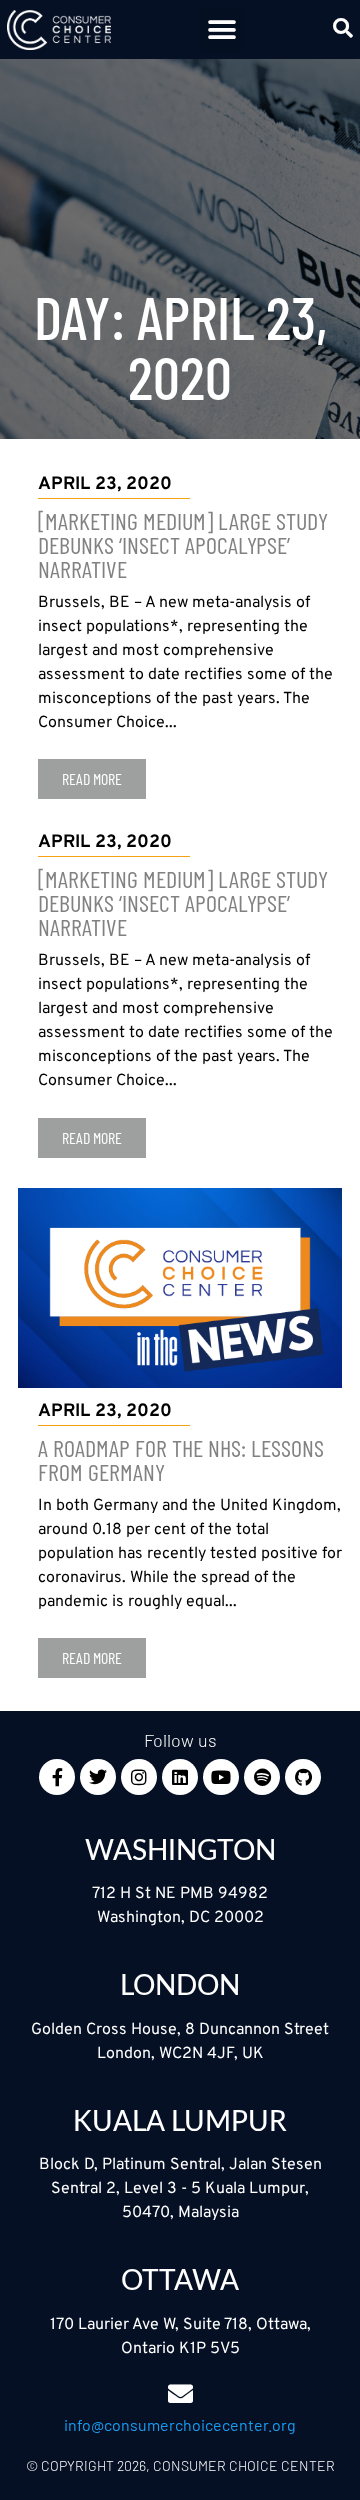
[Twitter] (98, 1777)
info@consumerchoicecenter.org (180, 2424)
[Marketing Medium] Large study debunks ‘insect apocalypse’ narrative (183, 544)
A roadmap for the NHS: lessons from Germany (181, 1459)
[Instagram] (139, 1777)
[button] (221, 29)
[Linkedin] (180, 1777)
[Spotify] (262, 1777)
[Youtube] (221, 1777)
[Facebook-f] (57, 1777)
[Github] (303, 1777)
